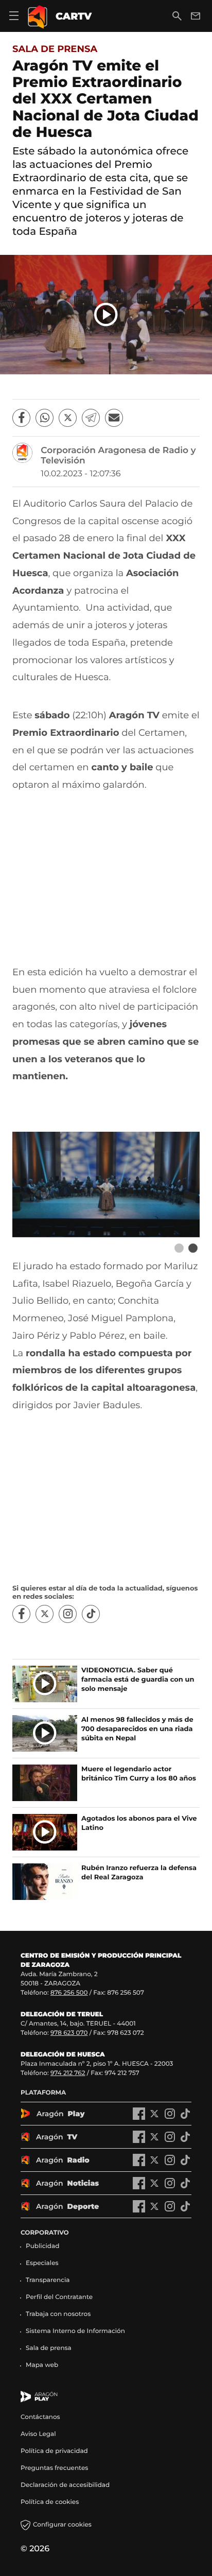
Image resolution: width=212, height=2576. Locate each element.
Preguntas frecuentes (54, 2468)
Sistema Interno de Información (75, 2331)
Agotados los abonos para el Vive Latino (139, 1823)
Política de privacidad (54, 2451)
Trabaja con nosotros (58, 2314)
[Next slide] (193, 1248)
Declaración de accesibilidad (66, 2485)
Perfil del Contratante (59, 2297)
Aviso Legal (38, 2434)
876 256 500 (69, 1993)
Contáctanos (40, 2417)
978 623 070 (69, 2033)
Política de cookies (50, 2502)
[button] (106, 315)
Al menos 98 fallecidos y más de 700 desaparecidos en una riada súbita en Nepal (137, 1729)
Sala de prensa (55, 49)
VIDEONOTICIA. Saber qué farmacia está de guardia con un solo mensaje (138, 1680)
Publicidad (42, 2246)
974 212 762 (68, 2073)
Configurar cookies (62, 2525)
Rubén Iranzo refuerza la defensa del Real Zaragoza (139, 1873)
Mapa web (42, 2365)
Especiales (42, 2263)
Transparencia (48, 2280)
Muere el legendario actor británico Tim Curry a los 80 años (139, 1774)
